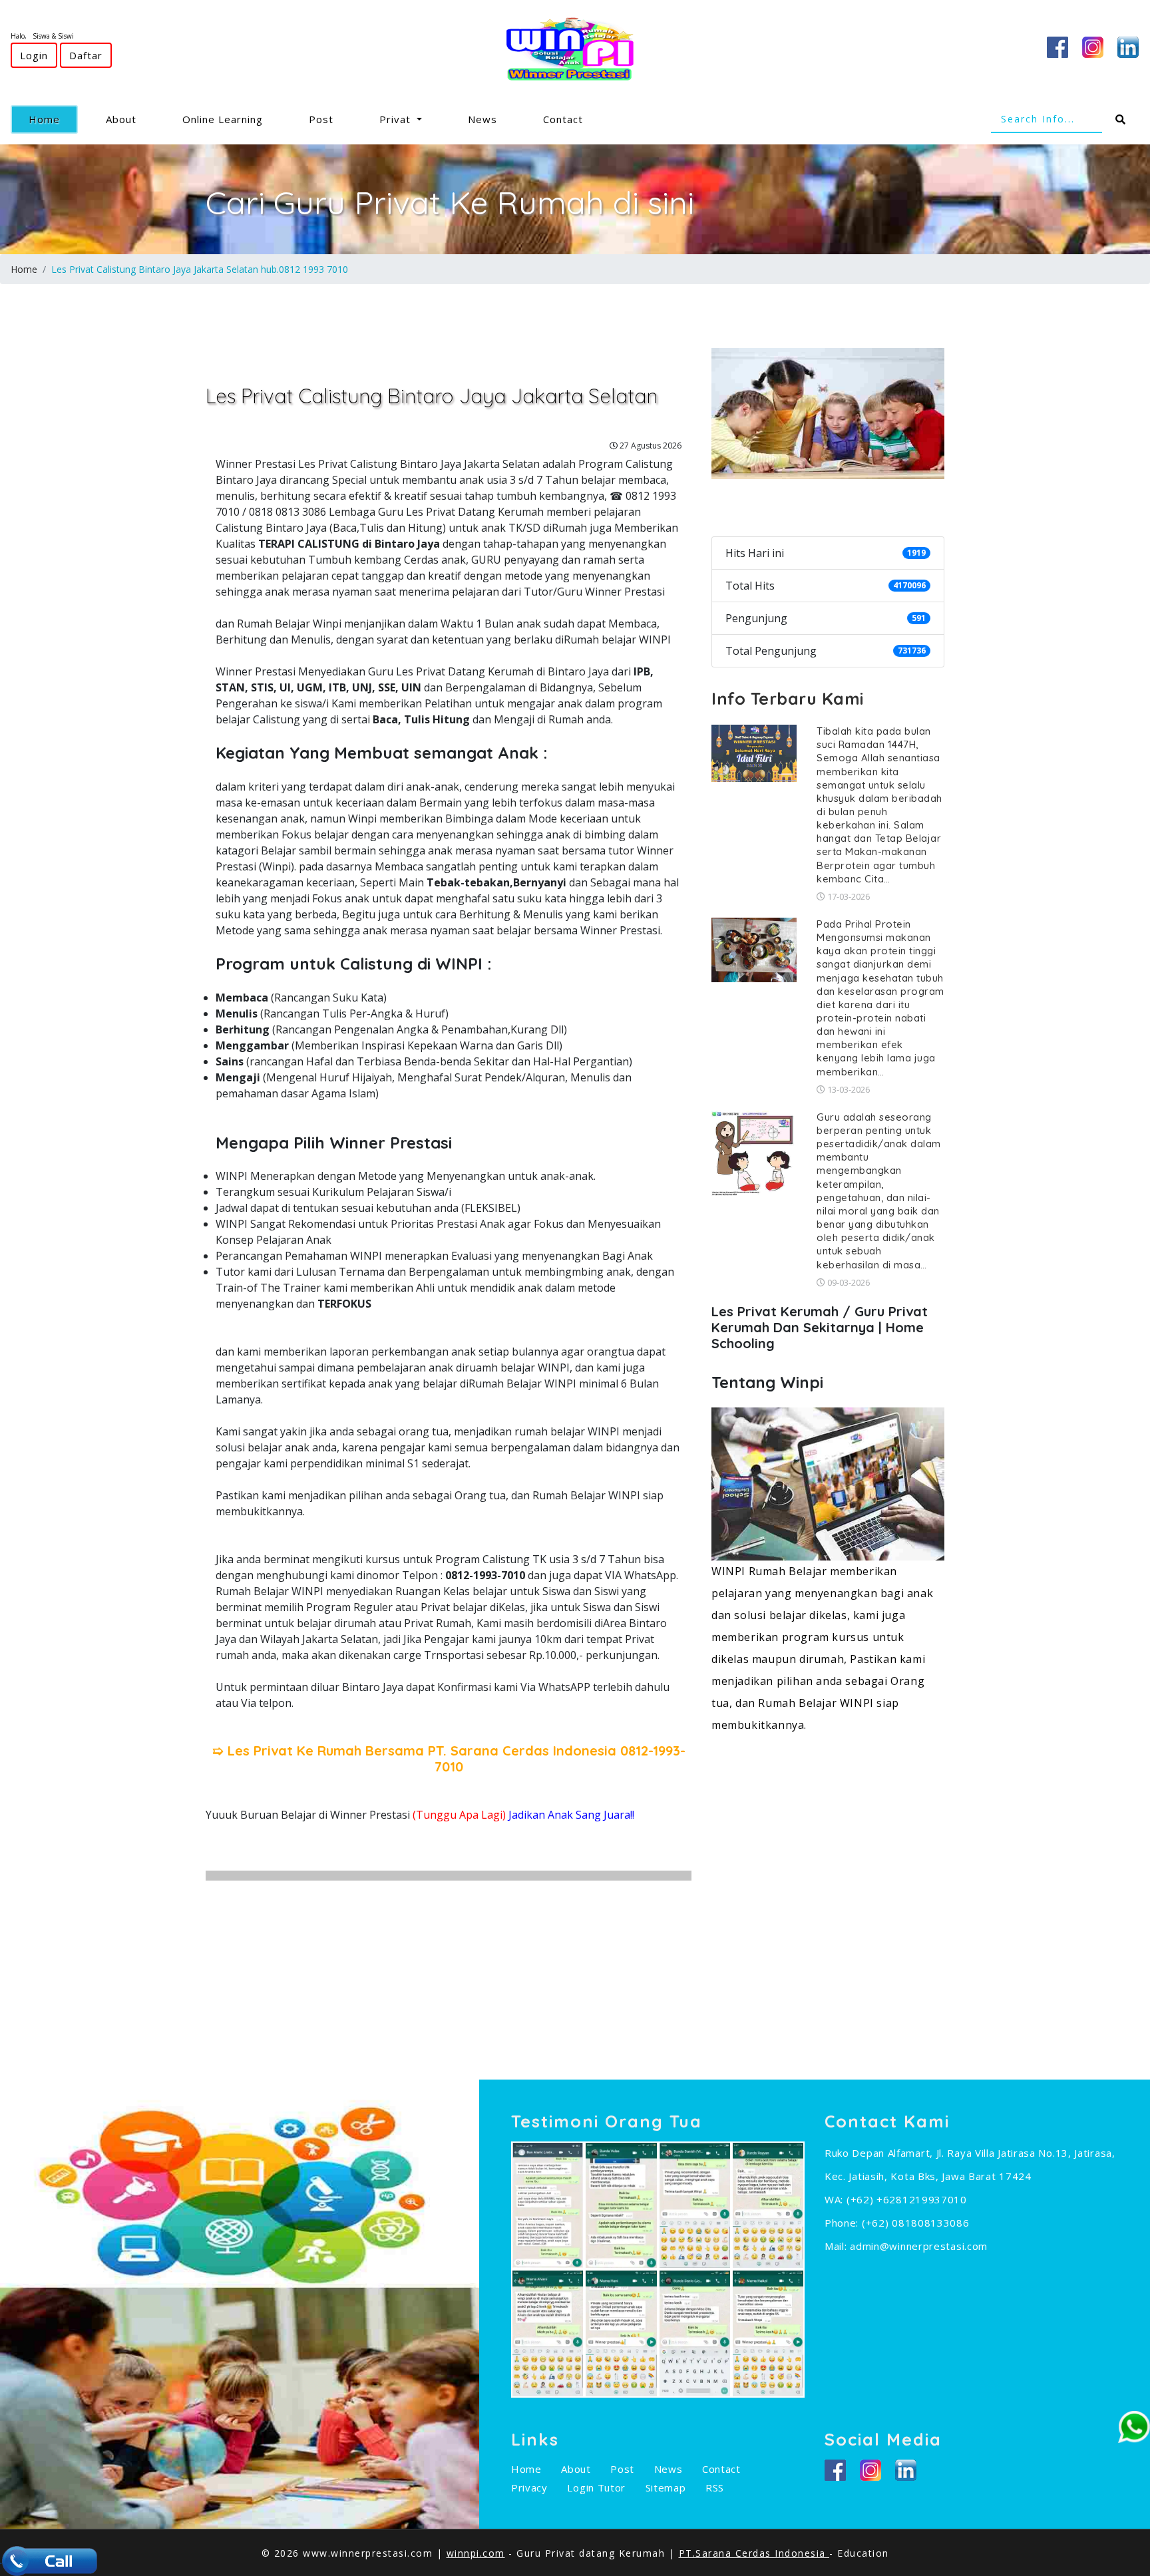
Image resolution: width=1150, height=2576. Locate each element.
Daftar (86, 55)
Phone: (843, 2223)
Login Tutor (596, 2487)
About (121, 119)
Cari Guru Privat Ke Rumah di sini (450, 202)
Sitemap (666, 2487)
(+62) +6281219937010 (907, 2199)
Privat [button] (397, 119)
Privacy (529, 2487)
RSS (715, 2487)
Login (34, 55)
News (482, 119)
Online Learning (223, 119)
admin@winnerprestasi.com (919, 2246)
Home (53, 119)
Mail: (837, 2246)
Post (321, 119)
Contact (563, 119)
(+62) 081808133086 (916, 2223)
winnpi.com (476, 2553)
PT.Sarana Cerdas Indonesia (754, 2553)
